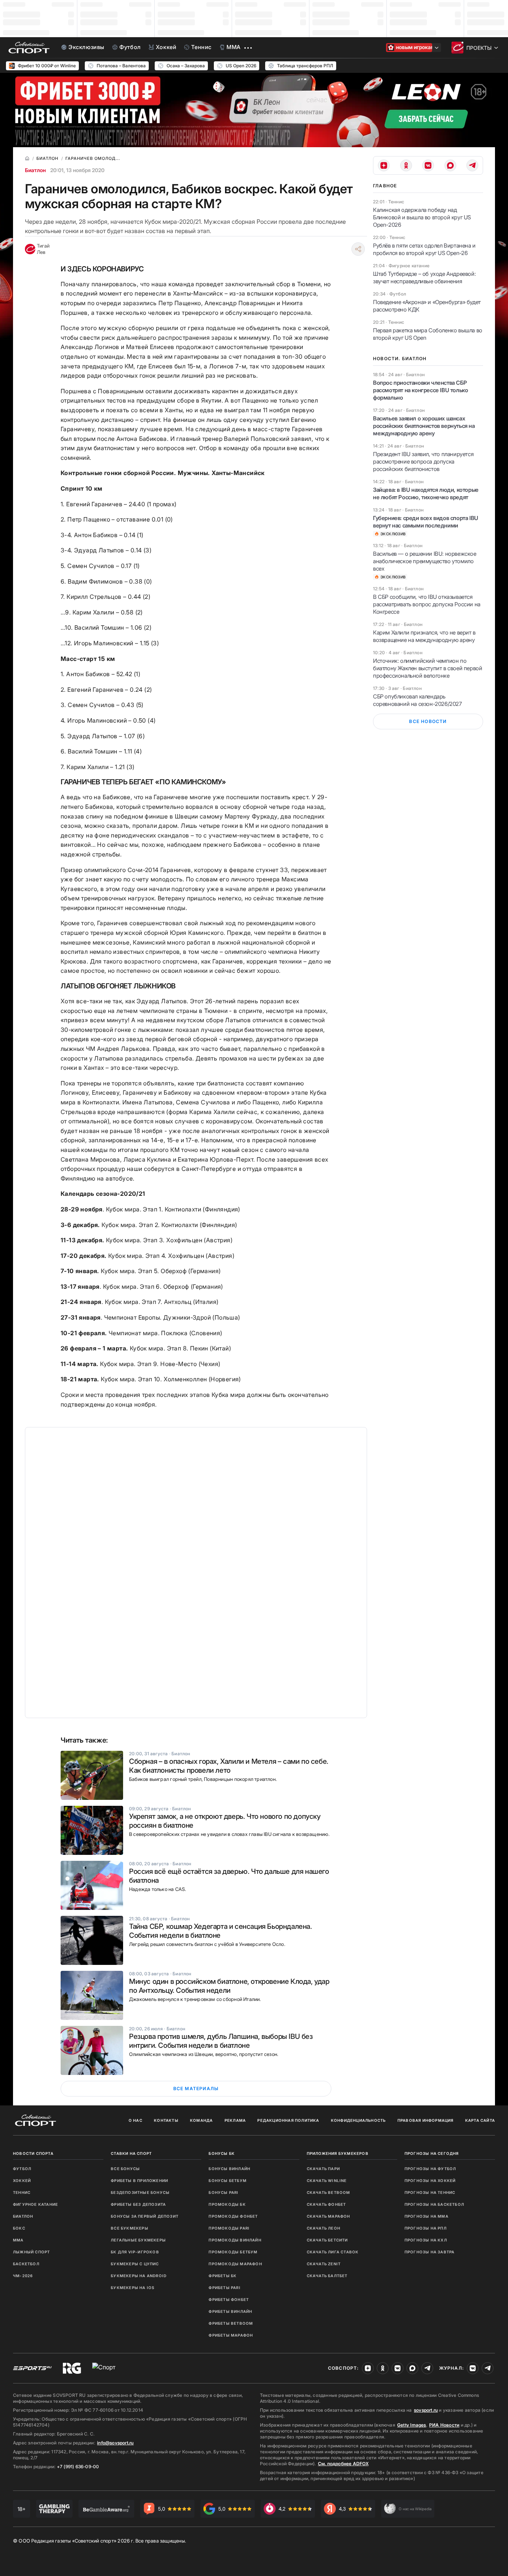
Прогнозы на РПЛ (426, 2228)
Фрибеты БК (223, 2276)
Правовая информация (426, 2120)
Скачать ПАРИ (323, 2169)
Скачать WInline (327, 2180)
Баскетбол (26, 2264)
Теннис (22, 2192)
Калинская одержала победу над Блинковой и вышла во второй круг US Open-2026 (422, 217)
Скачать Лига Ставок (333, 2252)
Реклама (235, 2120)
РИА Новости (444, 2425)
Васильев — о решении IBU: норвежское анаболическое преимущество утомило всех (425, 561)
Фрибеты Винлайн (230, 2311)
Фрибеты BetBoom (231, 2323)
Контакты (166, 2120)
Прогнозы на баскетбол (434, 2204)
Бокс (19, 2228)
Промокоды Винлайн (235, 2240)
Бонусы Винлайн (229, 2169)
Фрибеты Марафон (231, 2335)
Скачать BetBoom (329, 2192)
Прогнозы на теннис (430, 2192)
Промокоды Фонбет (233, 2216)
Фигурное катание (36, 2204)
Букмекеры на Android (139, 2276)
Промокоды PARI (229, 2228)
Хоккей (22, 2180)
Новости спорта (33, 2153)
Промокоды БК (227, 2204)
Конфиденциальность (359, 2120)
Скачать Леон (324, 2228)
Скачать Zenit (324, 2264)
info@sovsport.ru (115, 2443)
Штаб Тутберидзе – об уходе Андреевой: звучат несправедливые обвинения (424, 277)
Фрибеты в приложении (139, 2180)
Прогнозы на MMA (427, 2216)
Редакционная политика (288, 2120)
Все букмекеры (130, 2228)
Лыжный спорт (31, 2252)
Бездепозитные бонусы (140, 2192)
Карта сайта (480, 2120)
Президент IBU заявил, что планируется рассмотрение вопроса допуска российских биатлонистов (423, 461)
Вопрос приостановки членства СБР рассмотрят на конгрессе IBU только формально (420, 390)
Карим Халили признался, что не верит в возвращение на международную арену (424, 636)
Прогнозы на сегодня (432, 2153)
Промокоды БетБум (233, 2252)
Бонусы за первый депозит (145, 2216)
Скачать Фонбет (327, 2204)
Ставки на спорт (131, 2153)
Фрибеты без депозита (138, 2204)
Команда (201, 2120)
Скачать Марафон (329, 2216)
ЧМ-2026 (23, 2276)
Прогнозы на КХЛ (426, 2240)
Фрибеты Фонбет (229, 2299)
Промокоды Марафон (235, 2264)
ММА (18, 2240)
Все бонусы (125, 2169)
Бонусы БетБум (228, 2180)
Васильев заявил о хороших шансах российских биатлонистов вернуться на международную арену (424, 426)
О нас (136, 2120)
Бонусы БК (222, 2153)
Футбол (22, 2169)
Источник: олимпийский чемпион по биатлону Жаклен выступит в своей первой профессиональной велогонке (427, 668)
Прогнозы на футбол (430, 2169)
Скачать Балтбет (327, 2276)
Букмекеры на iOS (133, 2288)
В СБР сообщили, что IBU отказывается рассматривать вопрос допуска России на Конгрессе (427, 604)
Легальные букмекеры (138, 2240)
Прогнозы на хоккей (430, 2180)
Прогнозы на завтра (430, 2252)
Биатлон (35, 170)
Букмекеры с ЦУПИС (135, 2264)
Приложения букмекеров (338, 2153)
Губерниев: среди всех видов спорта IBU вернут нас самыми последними (426, 522)
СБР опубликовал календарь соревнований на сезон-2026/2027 (417, 700)
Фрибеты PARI (224, 2288)
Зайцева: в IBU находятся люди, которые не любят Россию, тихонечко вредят (426, 493)
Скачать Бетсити (327, 2240)
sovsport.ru (426, 2410)
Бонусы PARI (224, 2192)
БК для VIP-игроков (135, 2252)
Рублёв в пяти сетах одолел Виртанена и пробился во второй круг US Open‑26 (424, 249)
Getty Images (412, 2425)
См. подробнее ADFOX (343, 2464)
